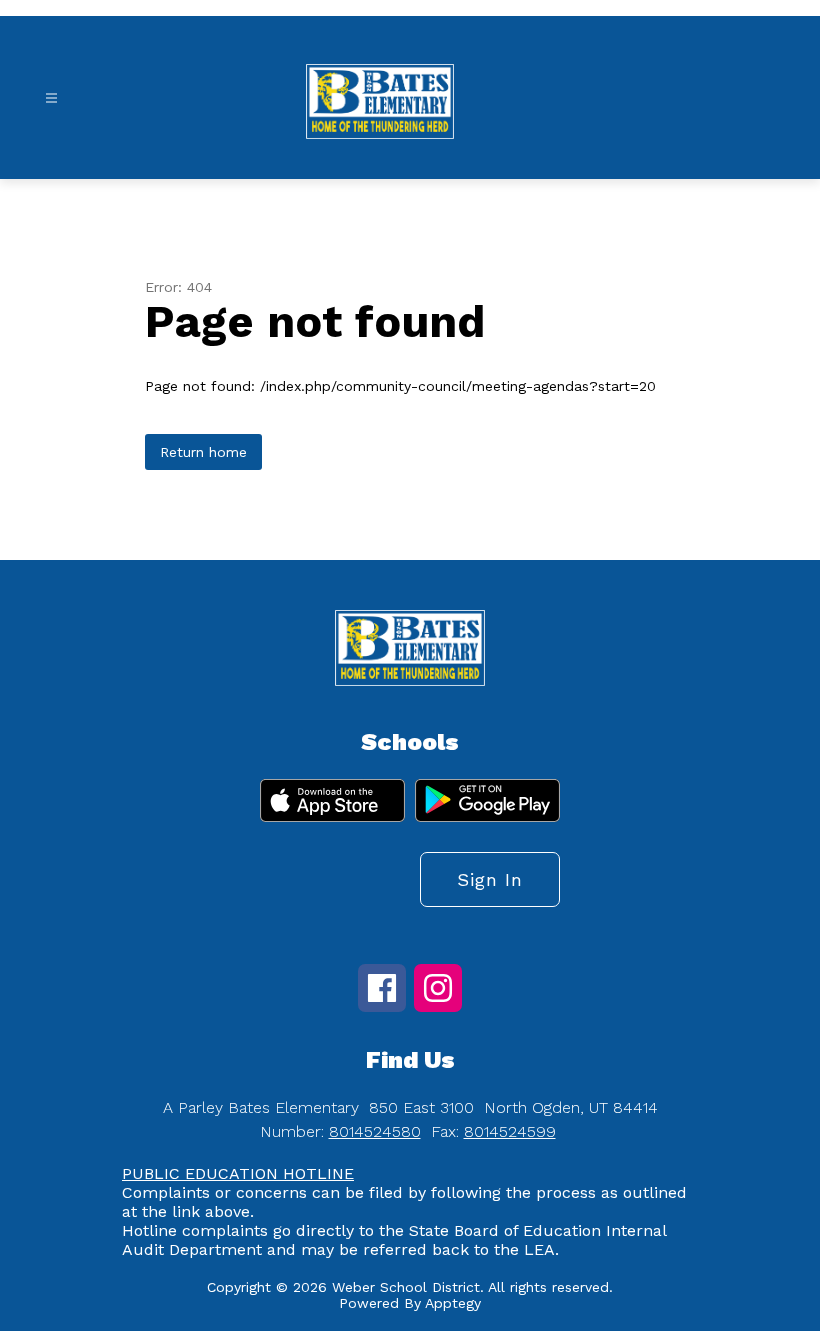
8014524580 (375, 1131)
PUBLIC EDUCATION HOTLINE (238, 1173)
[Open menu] (51, 98)
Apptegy (453, 1303)
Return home (203, 452)
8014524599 (510, 1131)
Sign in (490, 879)
